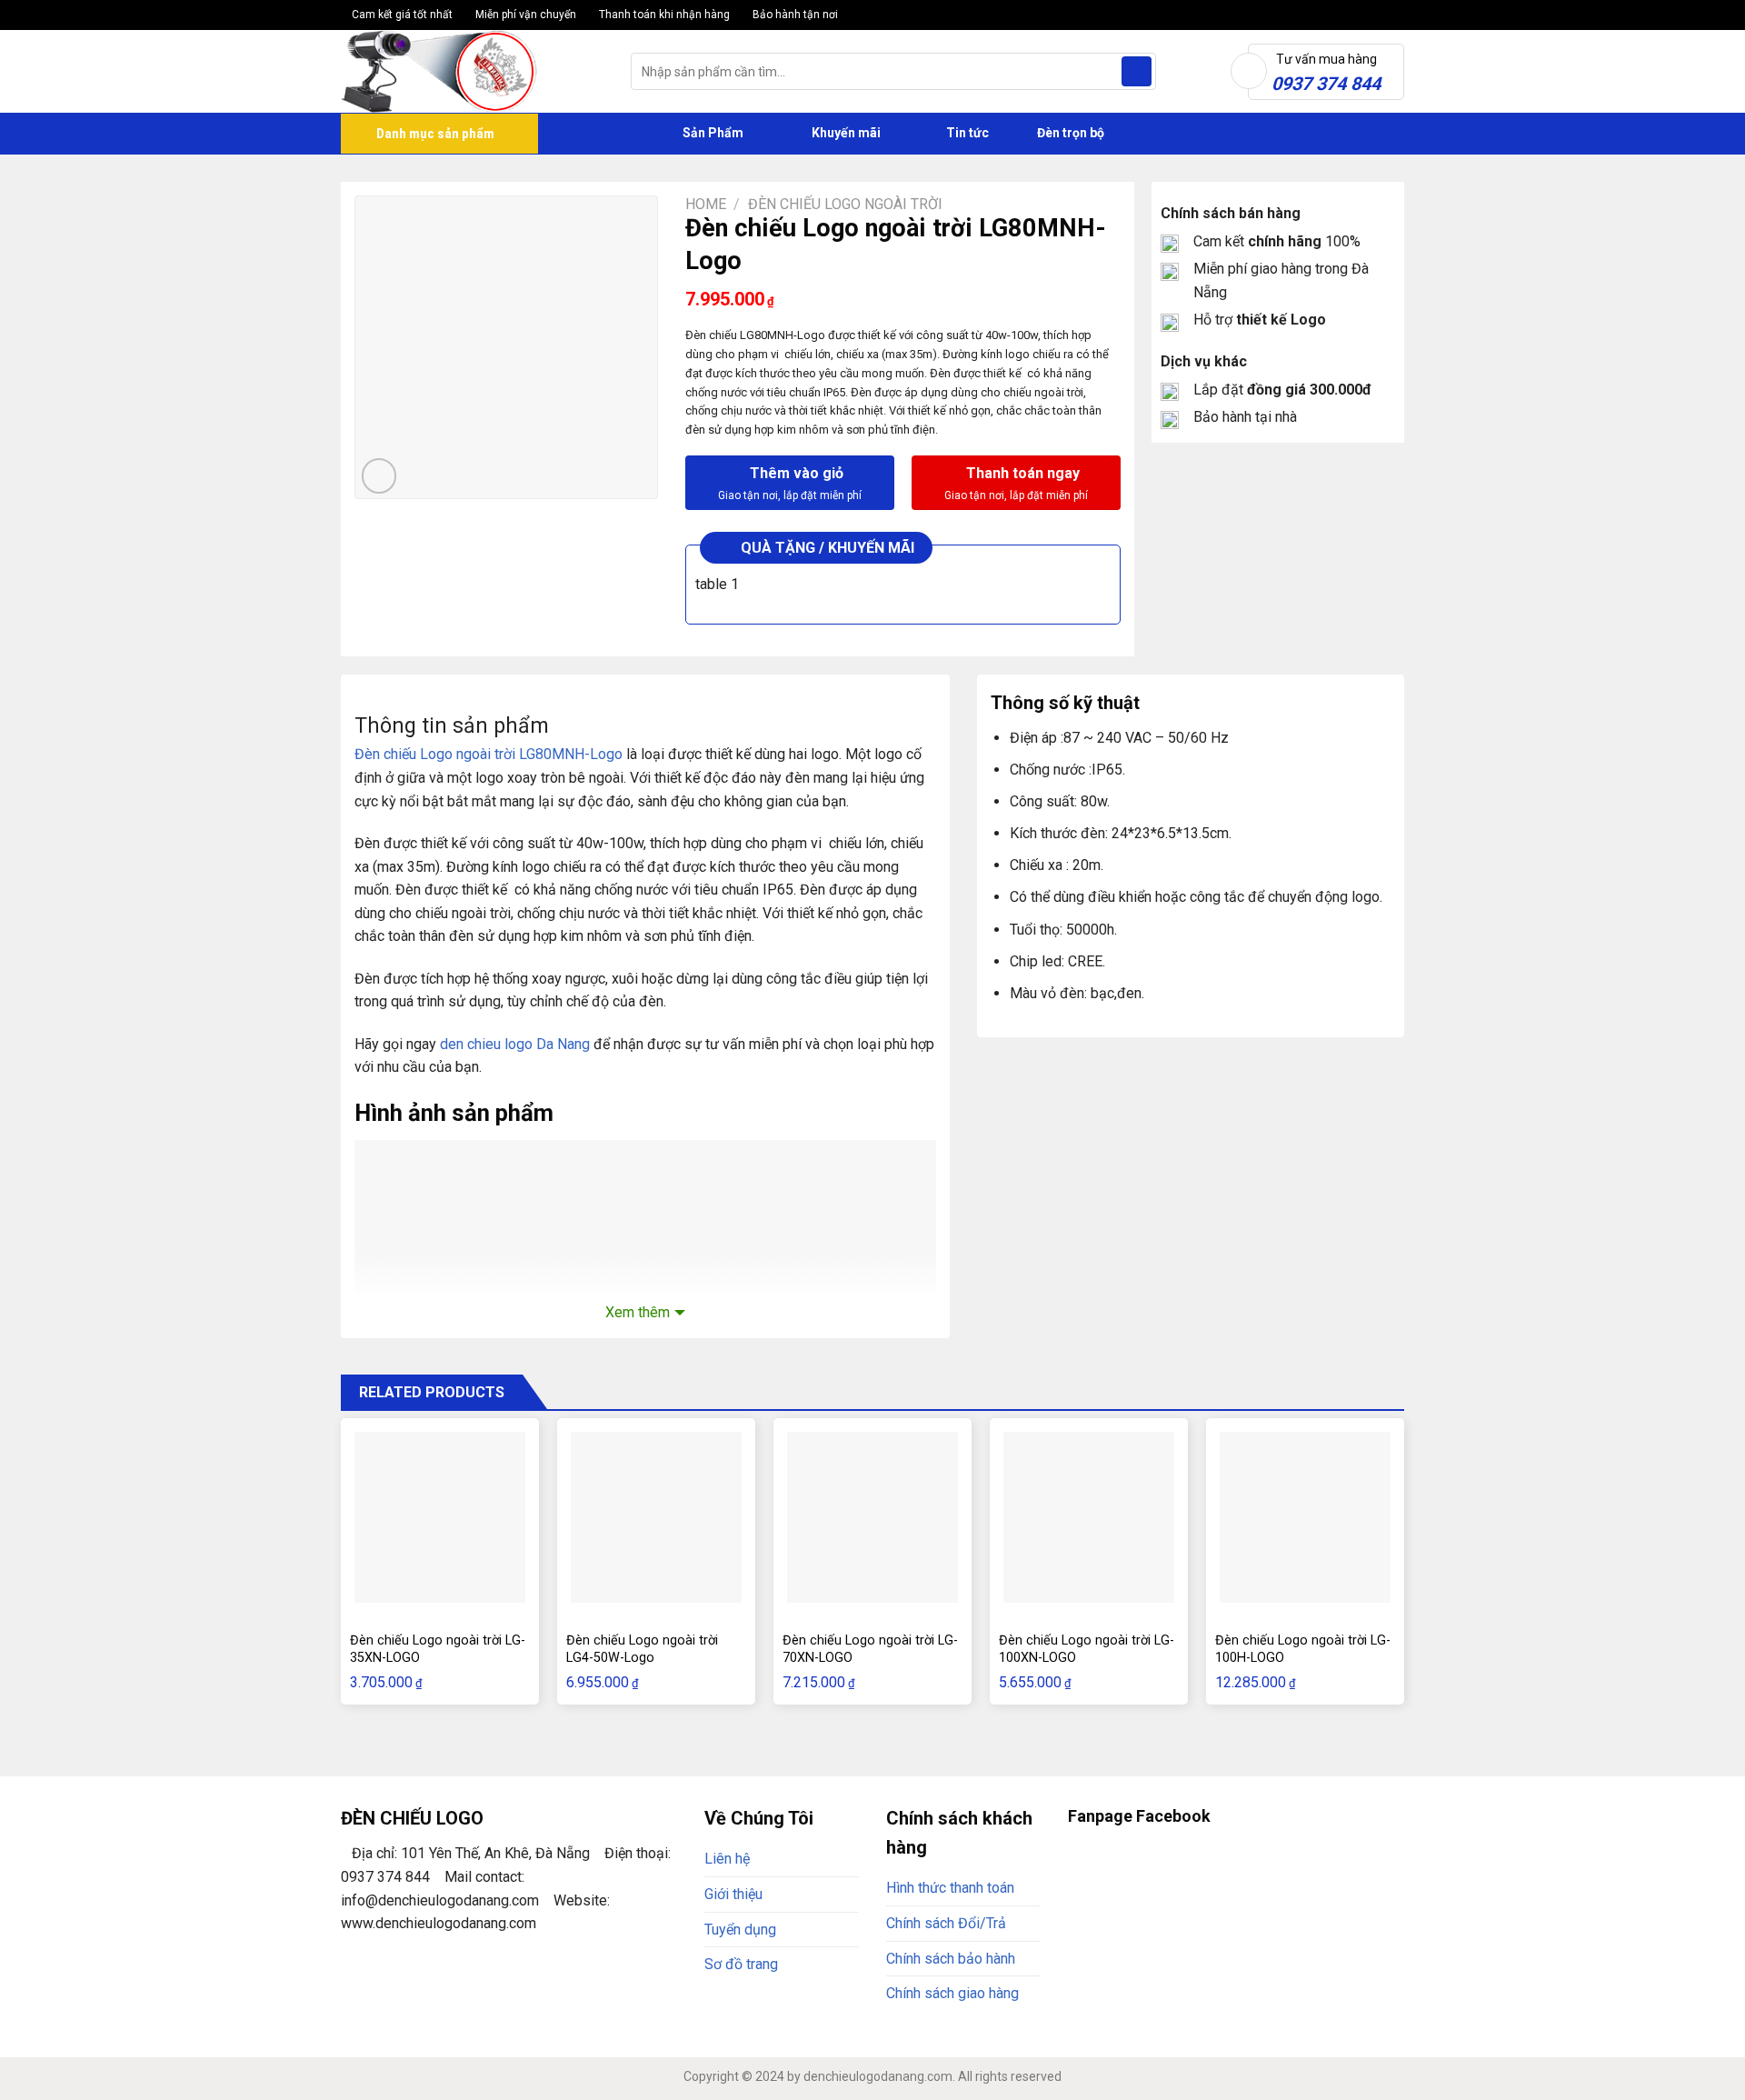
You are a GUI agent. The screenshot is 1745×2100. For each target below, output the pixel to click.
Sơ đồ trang (741, 1964)
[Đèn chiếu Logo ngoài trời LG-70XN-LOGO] (872, 1517)
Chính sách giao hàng (952, 1993)
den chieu (470, 1044)
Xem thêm (638, 1312)
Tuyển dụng (740, 1930)
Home (706, 204)
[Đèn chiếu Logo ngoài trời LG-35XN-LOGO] (440, 1517)
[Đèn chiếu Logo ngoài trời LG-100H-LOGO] (1305, 1517)
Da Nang (561, 1044)
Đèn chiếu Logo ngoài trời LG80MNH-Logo (489, 754)
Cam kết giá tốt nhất (401, 15)
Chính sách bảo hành (951, 1959)
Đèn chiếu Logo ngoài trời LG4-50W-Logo (642, 1649)
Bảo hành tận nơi (794, 15)
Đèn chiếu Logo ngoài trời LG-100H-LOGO (1303, 1649)
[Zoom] (379, 476)
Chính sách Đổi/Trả (946, 1923)
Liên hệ (727, 1859)
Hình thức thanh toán (950, 1888)
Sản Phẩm (712, 133)
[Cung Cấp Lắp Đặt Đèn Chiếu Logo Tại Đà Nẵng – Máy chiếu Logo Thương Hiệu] (472, 71)
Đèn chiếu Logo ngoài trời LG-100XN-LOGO (1087, 1649)
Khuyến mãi (845, 133)
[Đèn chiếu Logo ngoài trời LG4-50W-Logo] (656, 1517)
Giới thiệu (733, 1894)
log (513, 1044)
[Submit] (1137, 72)
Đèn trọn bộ (1069, 133)
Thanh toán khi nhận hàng (663, 15)
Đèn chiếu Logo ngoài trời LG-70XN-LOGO (870, 1649)
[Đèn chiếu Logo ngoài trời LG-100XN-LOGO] (1089, 1517)
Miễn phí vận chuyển (524, 15)
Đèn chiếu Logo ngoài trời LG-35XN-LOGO (438, 1649)
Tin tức (967, 133)
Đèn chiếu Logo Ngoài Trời (845, 204)
